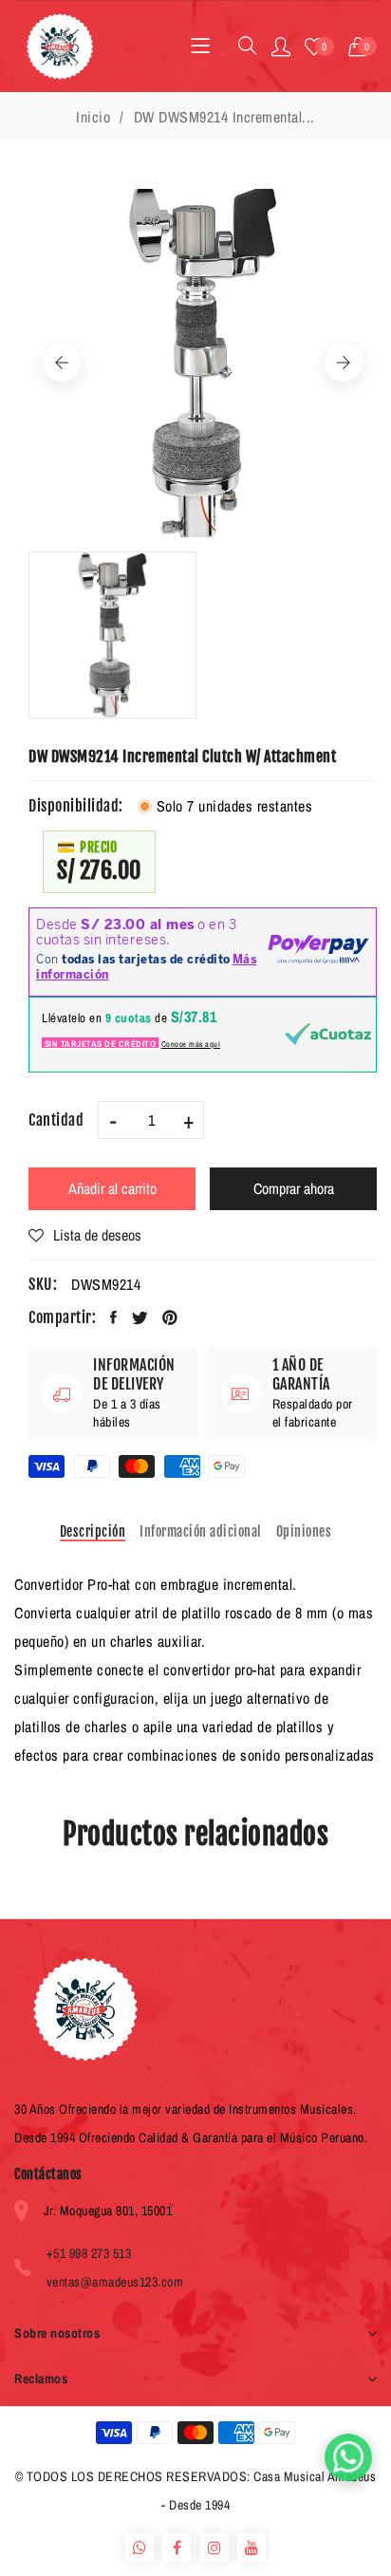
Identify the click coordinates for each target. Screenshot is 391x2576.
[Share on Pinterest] (170, 1317)
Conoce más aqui (191, 1044)
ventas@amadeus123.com (115, 2282)
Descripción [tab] (93, 1531)
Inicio (93, 117)
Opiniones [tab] (304, 1531)
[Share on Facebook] (114, 1317)
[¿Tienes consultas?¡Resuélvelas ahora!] (348, 2457)
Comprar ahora (294, 1188)
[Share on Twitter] (140, 1317)
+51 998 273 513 (89, 2253)
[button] (363, 47)
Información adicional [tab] (201, 1531)
